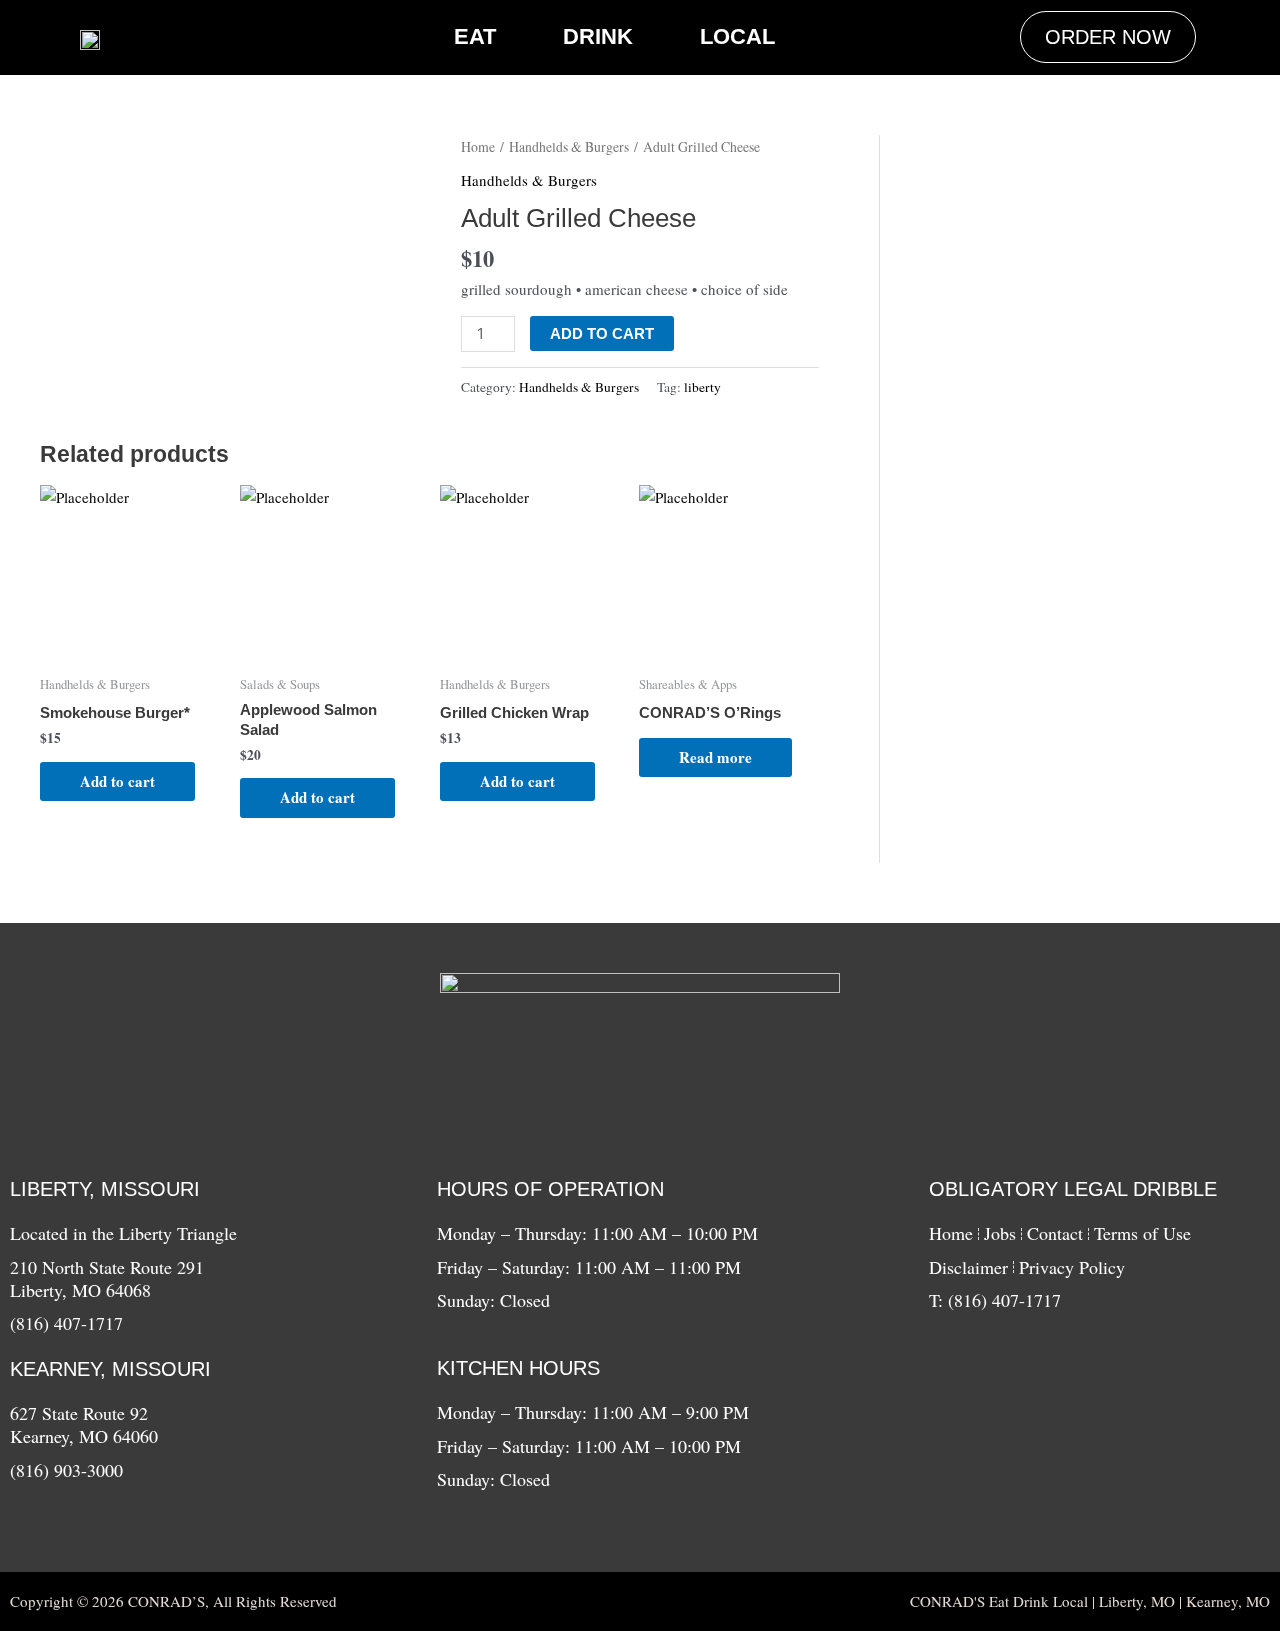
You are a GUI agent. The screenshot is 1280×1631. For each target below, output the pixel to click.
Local (737, 36)
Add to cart (602, 333)
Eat (475, 36)
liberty (702, 387)
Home (478, 146)
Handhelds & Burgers (569, 146)
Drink (598, 36)
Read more (715, 757)
